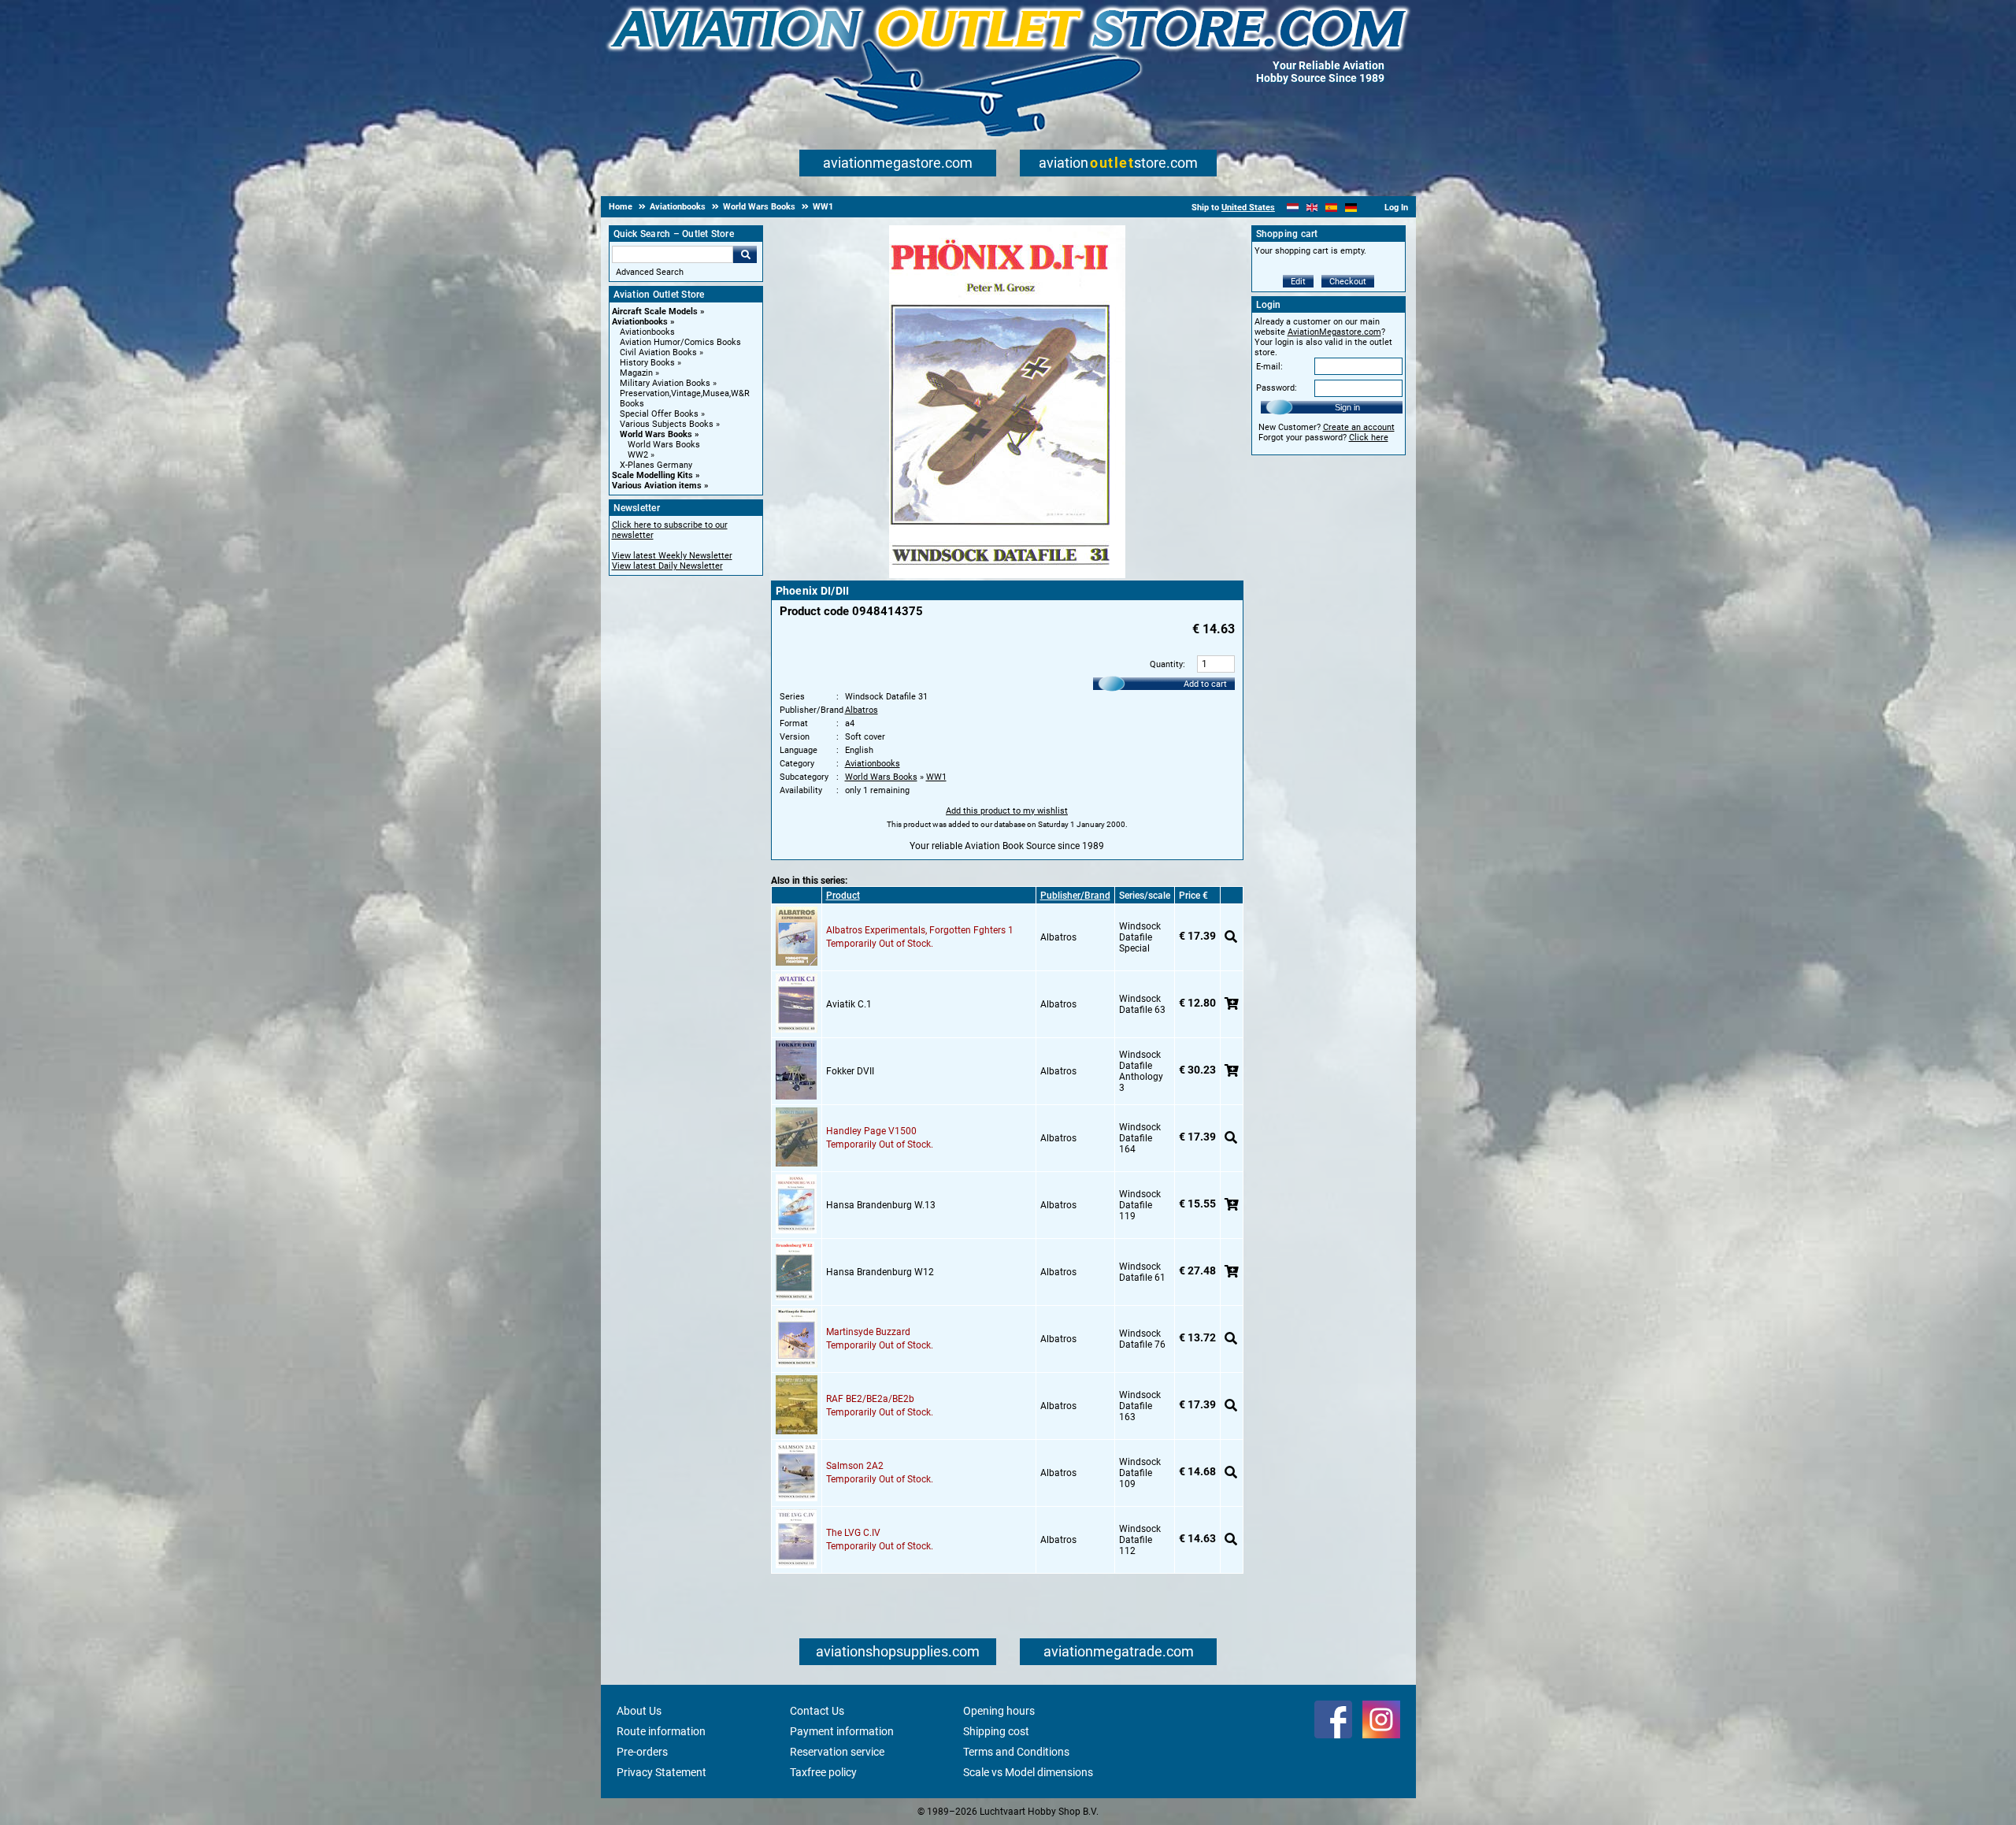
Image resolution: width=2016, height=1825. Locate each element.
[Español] (1331, 208)
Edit (1298, 282)
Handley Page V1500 (871, 1131)
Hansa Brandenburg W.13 (881, 1205)
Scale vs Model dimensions (1028, 1772)
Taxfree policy (823, 1772)
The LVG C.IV (853, 1533)
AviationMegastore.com (1334, 332)
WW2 (638, 455)
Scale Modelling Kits (652, 475)
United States (1248, 208)
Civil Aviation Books (658, 352)
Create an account (1359, 427)
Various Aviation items (657, 486)
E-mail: (1269, 367)
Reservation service (837, 1752)
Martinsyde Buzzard (868, 1332)
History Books (647, 363)
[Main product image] (1007, 575)
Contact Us (817, 1711)
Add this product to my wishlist (1007, 811)
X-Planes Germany (656, 465)
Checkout (1348, 282)
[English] (1312, 208)
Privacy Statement (661, 1772)
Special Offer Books (659, 414)
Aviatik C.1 (849, 1004)
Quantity (1166, 664)
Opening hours (999, 1711)
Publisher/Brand (1075, 896)
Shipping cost (996, 1731)
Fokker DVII (850, 1071)
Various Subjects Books (667, 424)
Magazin (636, 373)
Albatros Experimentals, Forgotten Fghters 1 (920, 930)
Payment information (842, 1731)
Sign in (1347, 407)
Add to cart (1205, 684)
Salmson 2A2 (855, 1466)
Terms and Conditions (1016, 1752)
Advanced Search (650, 272)
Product (843, 896)
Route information (661, 1731)
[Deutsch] (1351, 208)
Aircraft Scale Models (655, 312)
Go (745, 254)
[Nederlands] (1293, 208)
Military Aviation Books (665, 383)
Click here (1369, 438)
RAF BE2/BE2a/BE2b (870, 1399)
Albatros (862, 710)
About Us (639, 1711)
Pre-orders (642, 1752)
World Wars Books (656, 434)
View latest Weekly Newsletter (672, 556)
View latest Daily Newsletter (667, 566)
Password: (1277, 388)
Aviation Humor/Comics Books (680, 342)
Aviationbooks (640, 322)
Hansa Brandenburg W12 (880, 1272)
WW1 (936, 777)
